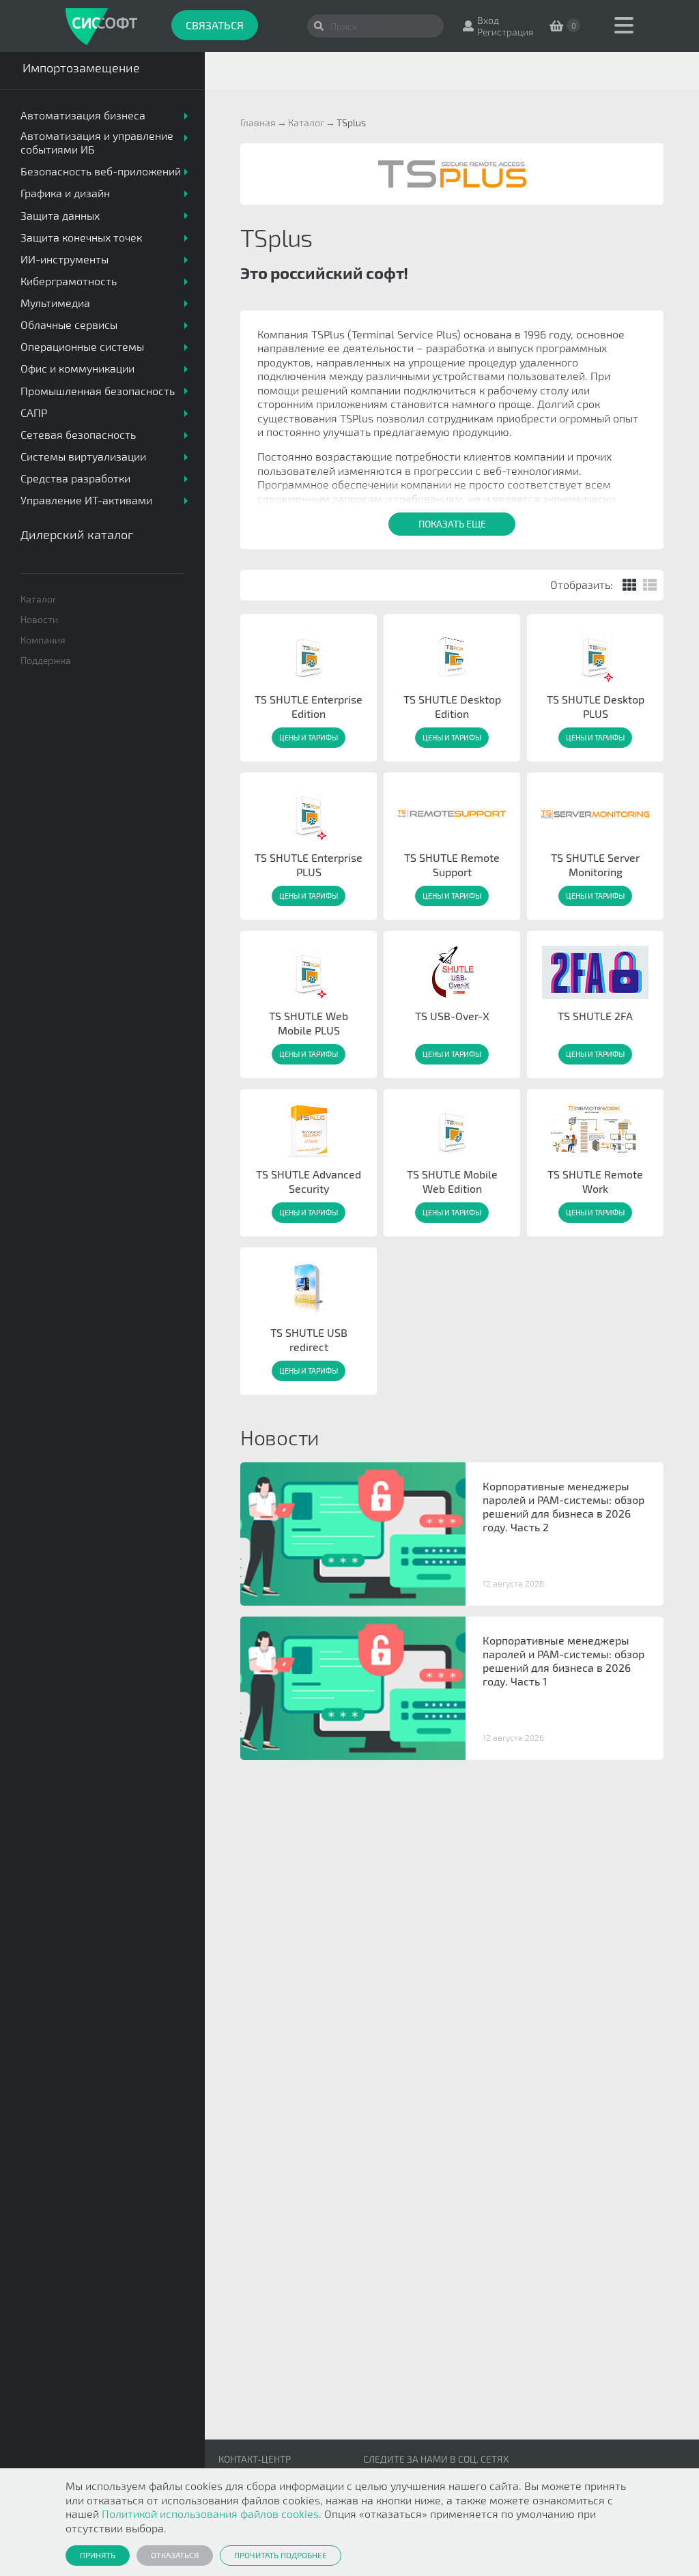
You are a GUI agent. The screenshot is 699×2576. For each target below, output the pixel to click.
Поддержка (46, 660)
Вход (488, 20)
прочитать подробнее (281, 2555)
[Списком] (650, 585)
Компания (43, 640)
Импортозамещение (81, 68)
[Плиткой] (629, 585)
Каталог (39, 599)
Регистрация (505, 32)
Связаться (215, 25)
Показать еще (452, 524)
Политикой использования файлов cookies (210, 2514)
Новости (39, 619)
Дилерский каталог (77, 534)
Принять (98, 2555)
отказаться (175, 2555)
